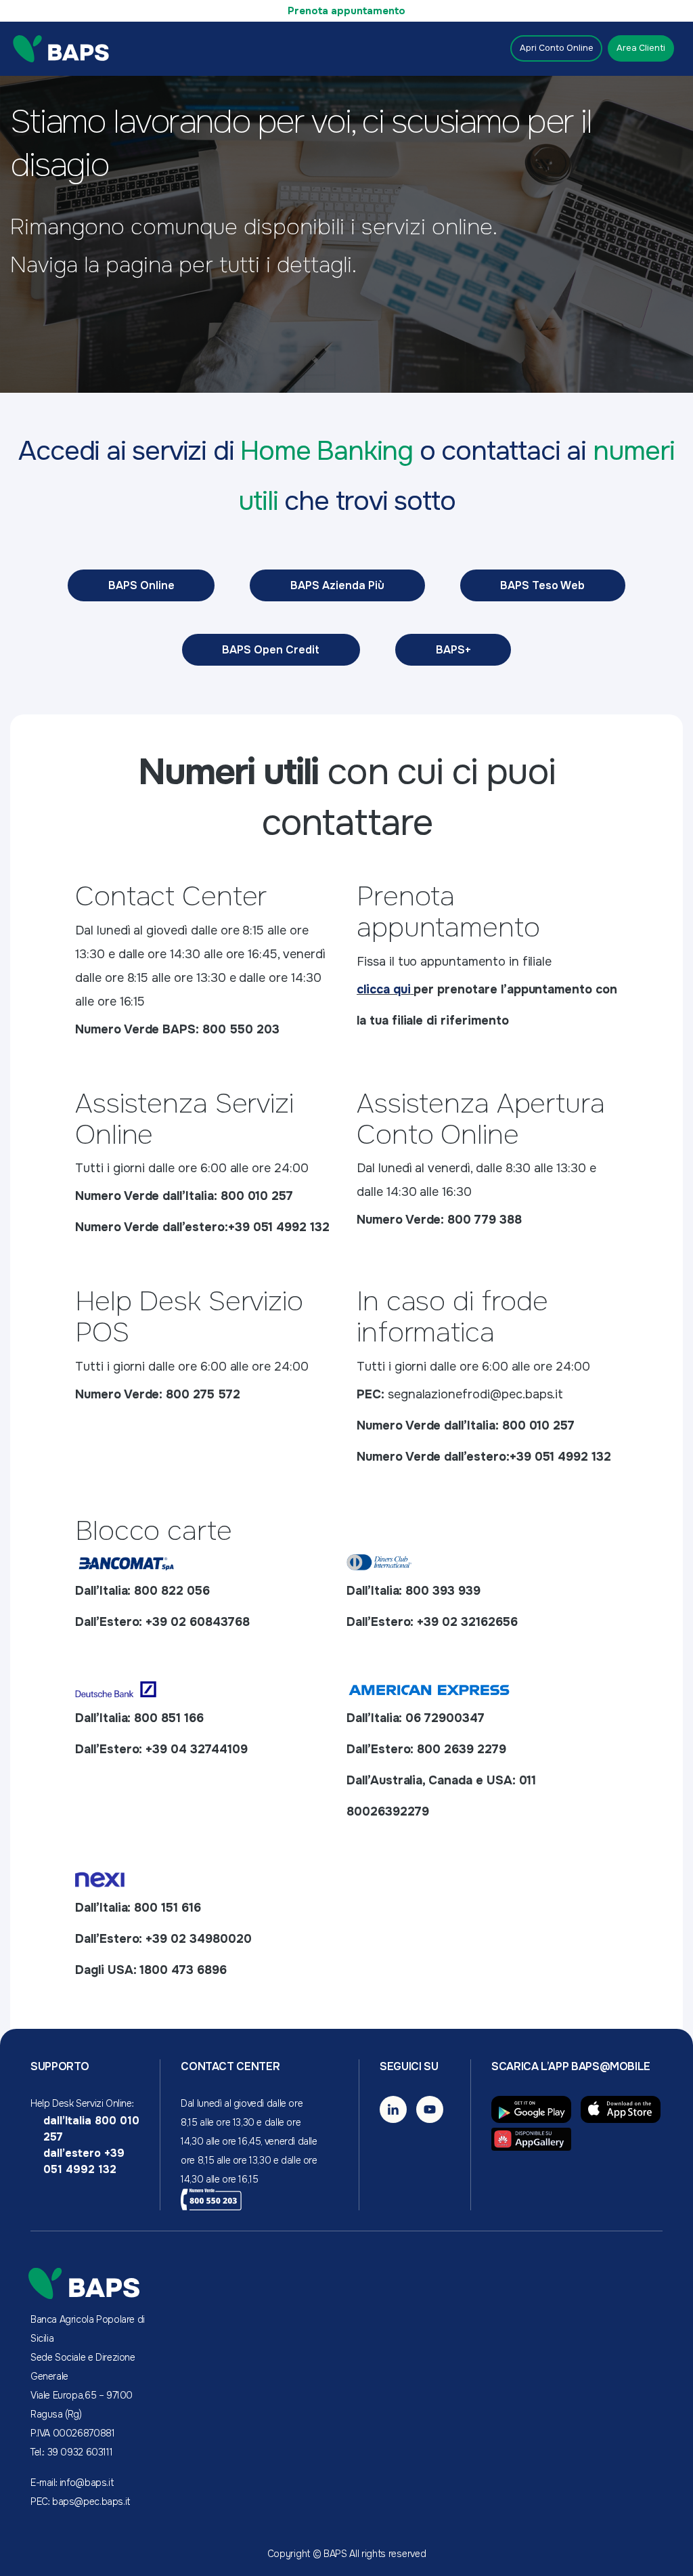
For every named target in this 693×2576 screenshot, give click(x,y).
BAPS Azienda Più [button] (337, 585)
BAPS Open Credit (271, 650)
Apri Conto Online (557, 48)
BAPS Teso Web (542, 585)
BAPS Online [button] (141, 585)
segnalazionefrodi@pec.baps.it (476, 1394)
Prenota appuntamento (346, 11)
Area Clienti (641, 48)
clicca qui (384, 989)
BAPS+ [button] (453, 650)
